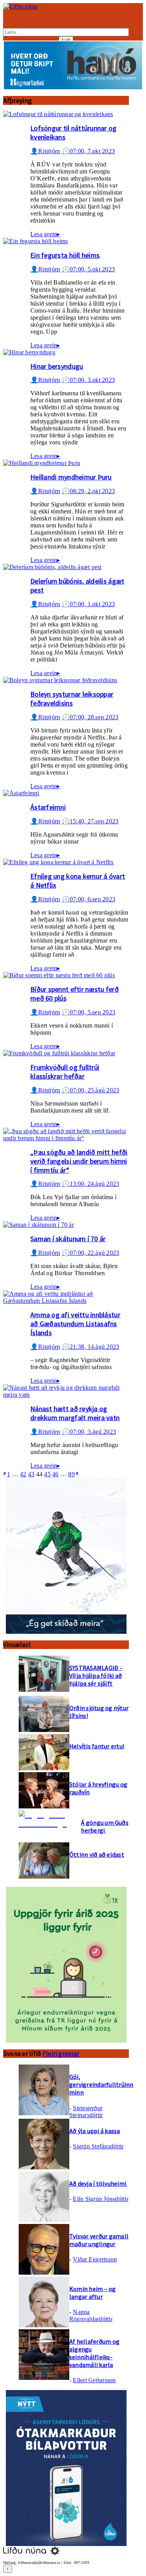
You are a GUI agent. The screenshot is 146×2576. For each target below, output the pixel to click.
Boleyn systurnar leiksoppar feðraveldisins (72, 699)
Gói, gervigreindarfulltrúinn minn (101, 2084)
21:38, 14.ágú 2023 (91, 1347)
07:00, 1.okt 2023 (88, 604)
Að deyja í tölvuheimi (98, 2183)
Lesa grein (45, 234)
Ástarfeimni (48, 807)
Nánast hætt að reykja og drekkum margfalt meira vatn (75, 1413)
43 (31, 1474)
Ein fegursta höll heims (65, 255)
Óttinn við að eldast (97, 1854)
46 (55, 1474)
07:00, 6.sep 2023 (89, 899)
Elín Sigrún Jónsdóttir (100, 2199)
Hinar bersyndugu (57, 366)
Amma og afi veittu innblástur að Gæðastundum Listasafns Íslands (75, 1324)
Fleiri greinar (61, 2054)
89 (71, 1474)
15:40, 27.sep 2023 (90, 821)
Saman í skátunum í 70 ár (68, 1239)
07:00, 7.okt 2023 (88, 151)
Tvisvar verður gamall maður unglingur (99, 2240)
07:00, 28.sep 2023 (90, 717)
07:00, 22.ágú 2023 (91, 1253)
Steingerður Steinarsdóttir (86, 2112)
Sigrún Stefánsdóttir (98, 2146)
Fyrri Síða (4, 1473)
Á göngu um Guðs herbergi (105, 1826)
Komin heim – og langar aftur (93, 2293)
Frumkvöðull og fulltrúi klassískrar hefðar (65, 1072)
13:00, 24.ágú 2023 (91, 1184)
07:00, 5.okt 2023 (88, 269)
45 (47, 1474)
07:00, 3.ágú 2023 (89, 1432)
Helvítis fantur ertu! (97, 1746)
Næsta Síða (77, 1473)
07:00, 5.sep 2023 (89, 1012)
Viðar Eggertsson (95, 2259)
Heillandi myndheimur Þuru (71, 477)
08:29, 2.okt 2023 (88, 491)
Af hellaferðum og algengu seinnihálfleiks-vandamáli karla (94, 2353)
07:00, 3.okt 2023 (88, 380)
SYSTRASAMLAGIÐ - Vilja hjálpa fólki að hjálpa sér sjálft (96, 1675)
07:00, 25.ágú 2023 (91, 1090)
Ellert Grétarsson (94, 2380)
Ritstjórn (45, 151)
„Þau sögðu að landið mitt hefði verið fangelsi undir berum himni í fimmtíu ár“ (79, 1161)
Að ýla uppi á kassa (95, 2131)
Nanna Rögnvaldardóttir (91, 2315)
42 (23, 1474)
